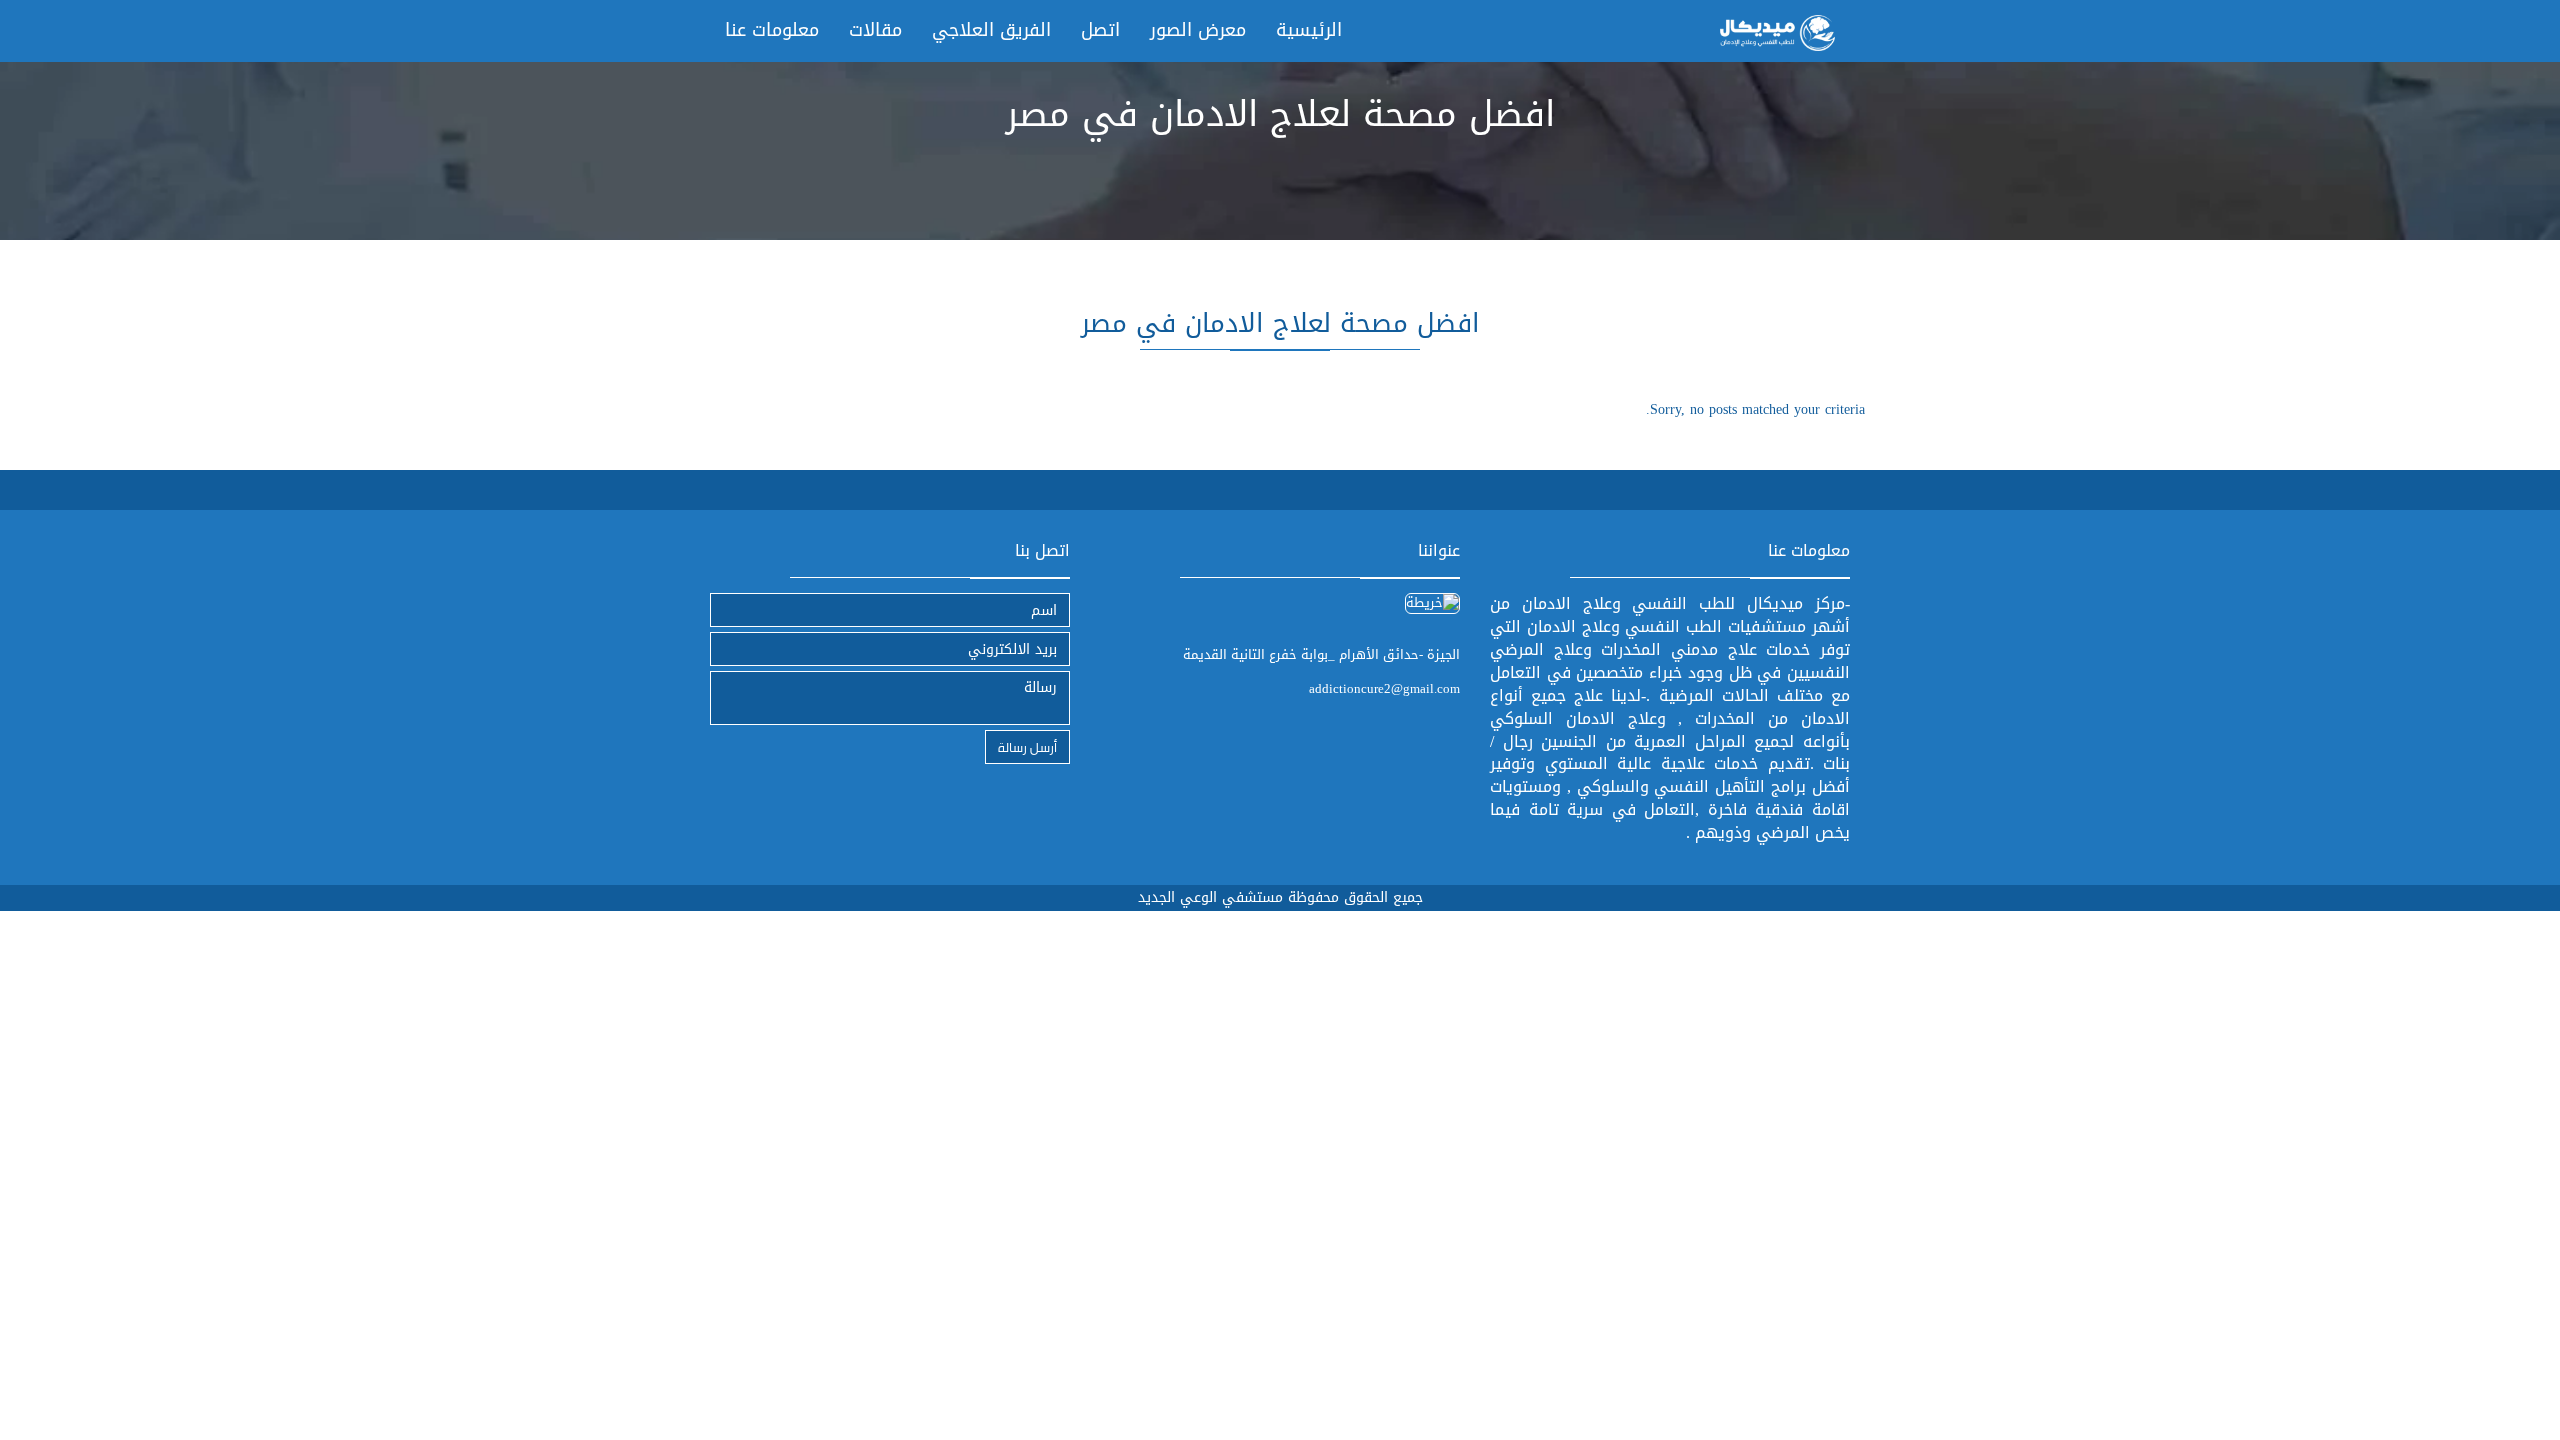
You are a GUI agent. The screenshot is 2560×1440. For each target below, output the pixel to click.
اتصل (1100, 30)
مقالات (875, 30)
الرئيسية (1309, 30)
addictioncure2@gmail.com (1384, 688)
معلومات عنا (772, 30)
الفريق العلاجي (991, 30)
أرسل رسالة (1027, 746)
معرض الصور (1198, 30)
